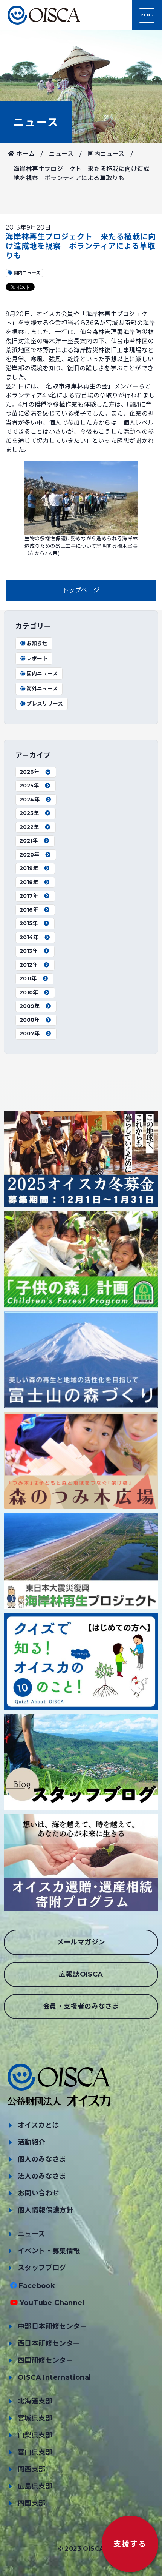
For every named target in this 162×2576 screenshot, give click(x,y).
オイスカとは (38, 2125)
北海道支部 (35, 2401)
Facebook (37, 2286)
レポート (37, 658)
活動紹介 (32, 2142)
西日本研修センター (49, 2343)
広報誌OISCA (81, 1974)
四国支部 (32, 2503)
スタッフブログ (42, 2268)
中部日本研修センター (52, 2326)
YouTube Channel (52, 2303)
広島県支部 (35, 2486)
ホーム (24, 154)
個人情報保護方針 (45, 2210)
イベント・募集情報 (49, 2251)
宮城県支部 (35, 2418)
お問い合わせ (38, 2193)
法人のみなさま (42, 2176)
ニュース (36, 122)
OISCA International (54, 2377)
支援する (130, 2544)
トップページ (81, 590)
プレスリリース (45, 704)
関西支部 (32, 2469)
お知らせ (37, 643)
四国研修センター (45, 2360)
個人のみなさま (42, 2159)
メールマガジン (81, 1942)
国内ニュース (106, 154)
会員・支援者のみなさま (81, 2006)
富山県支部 (35, 2452)
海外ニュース (42, 689)
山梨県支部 (35, 2435)
